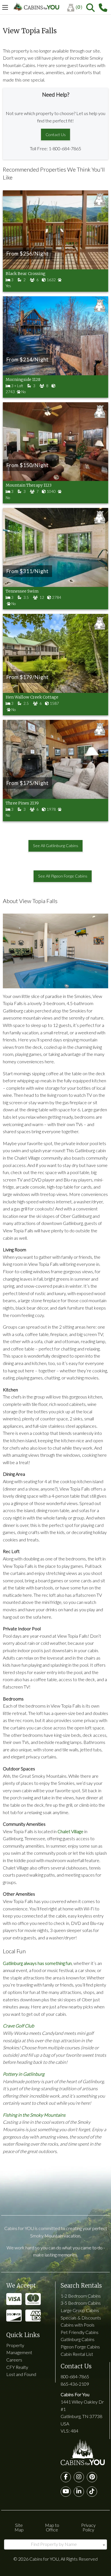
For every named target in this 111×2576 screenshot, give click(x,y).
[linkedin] (79, 2492)
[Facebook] (66, 2477)
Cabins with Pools (78, 2325)
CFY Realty (17, 2367)
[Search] (91, 8)
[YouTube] (66, 2492)
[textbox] (55, 2544)
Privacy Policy (88, 2527)
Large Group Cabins (80, 2310)
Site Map (19, 2527)
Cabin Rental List (77, 2354)
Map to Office (52, 2527)
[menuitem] (77, 8)
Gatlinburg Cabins (78, 2339)
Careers (14, 2360)
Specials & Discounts (81, 2318)
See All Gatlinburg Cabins (56, 846)
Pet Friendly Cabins (80, 2332)
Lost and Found (21, 2374)
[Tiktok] (92, 2492)
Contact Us (56, 135)
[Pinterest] (92, 2477)
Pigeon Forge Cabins (80, 2347)
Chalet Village (70, 1831)
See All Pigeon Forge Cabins (63, 876)
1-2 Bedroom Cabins (81, 2296)
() (79, 7)
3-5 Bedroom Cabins (81, 2303)
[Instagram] (79, 2477)
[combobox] (55, 2544)
